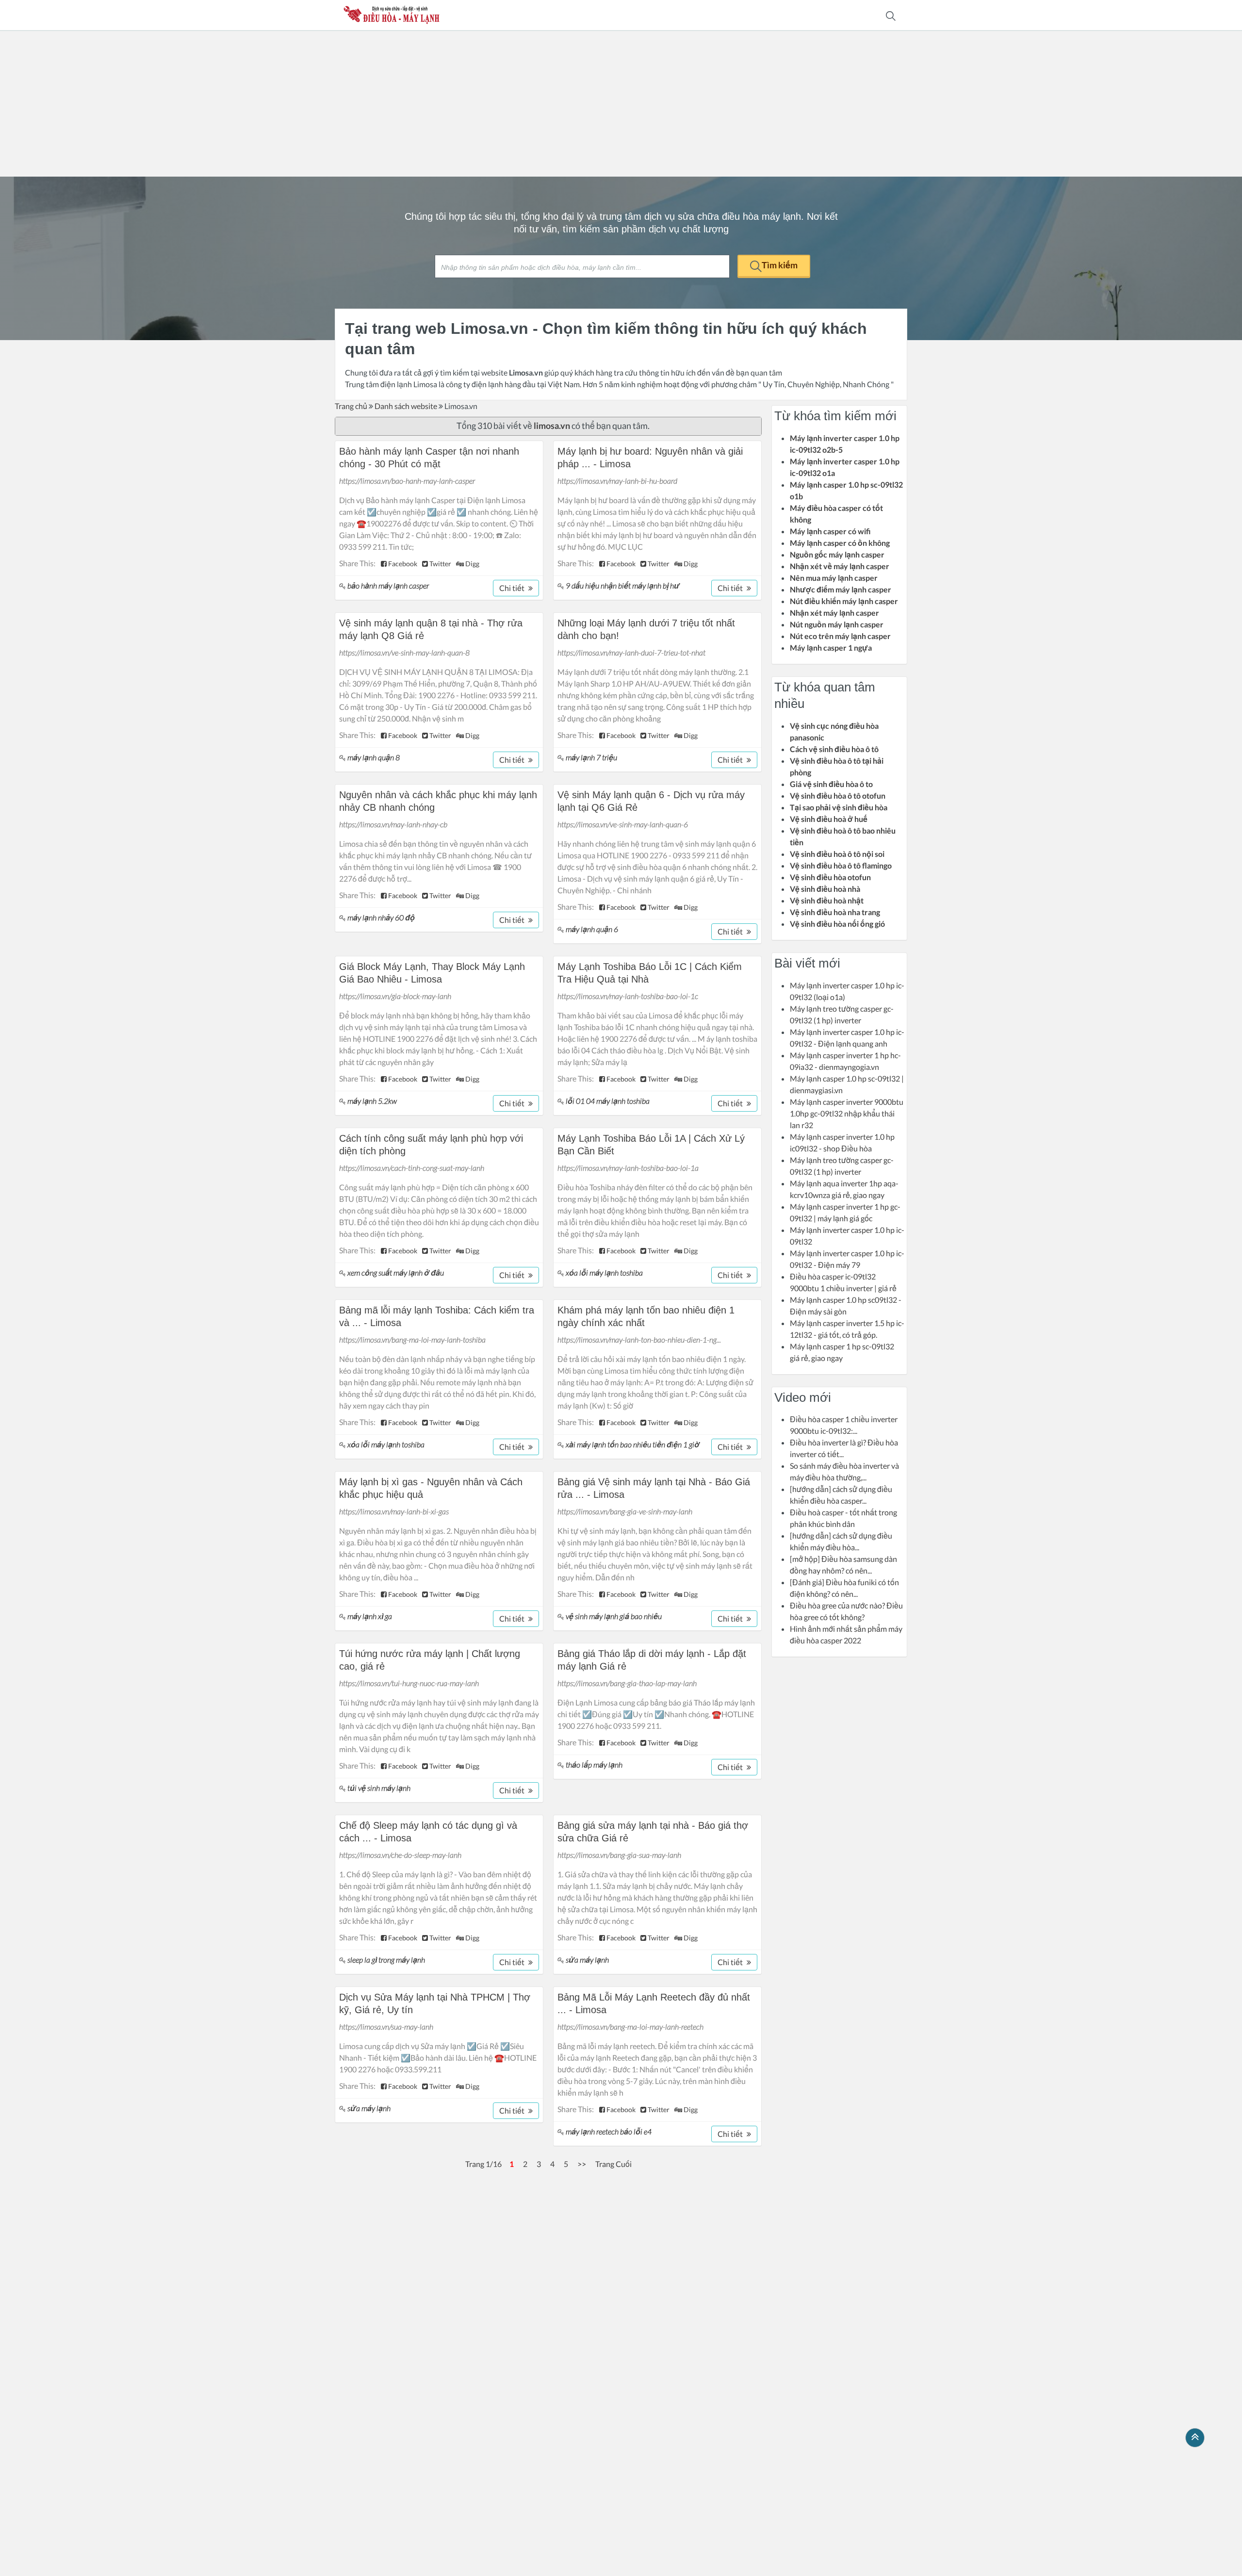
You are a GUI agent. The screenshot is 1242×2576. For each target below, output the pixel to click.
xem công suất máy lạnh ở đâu (396, 1272)
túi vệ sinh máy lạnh (379, 1788)
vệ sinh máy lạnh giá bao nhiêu (614, 1616)
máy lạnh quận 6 (592, 929)
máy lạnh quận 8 (374, 757)
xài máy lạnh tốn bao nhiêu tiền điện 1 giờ (633, 1444)
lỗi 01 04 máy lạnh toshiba (608, 1101)
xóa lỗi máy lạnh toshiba (604, 1272)
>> (582, 2164)
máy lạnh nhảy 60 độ (381, 917)
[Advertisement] (621, 104)
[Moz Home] (392, 15)
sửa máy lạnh (587, 1960)
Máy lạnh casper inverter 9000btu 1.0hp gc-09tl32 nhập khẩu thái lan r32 (847, 1113)
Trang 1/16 (483, 2164)
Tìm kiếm (780, 265)
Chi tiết (513, 588)
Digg (472, 564)
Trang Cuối (613, 2164)
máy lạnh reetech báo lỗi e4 (609, 2131)
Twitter (440, 564)
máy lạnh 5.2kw (372, 1101)
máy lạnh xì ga (370, 1616)
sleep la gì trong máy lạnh (386, 1960)
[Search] (891, 15)
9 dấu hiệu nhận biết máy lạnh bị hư (623, 585)
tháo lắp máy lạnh (594, 1764)
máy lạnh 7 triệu (591, 757)
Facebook (402, 564)
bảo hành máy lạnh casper (388, 585)
